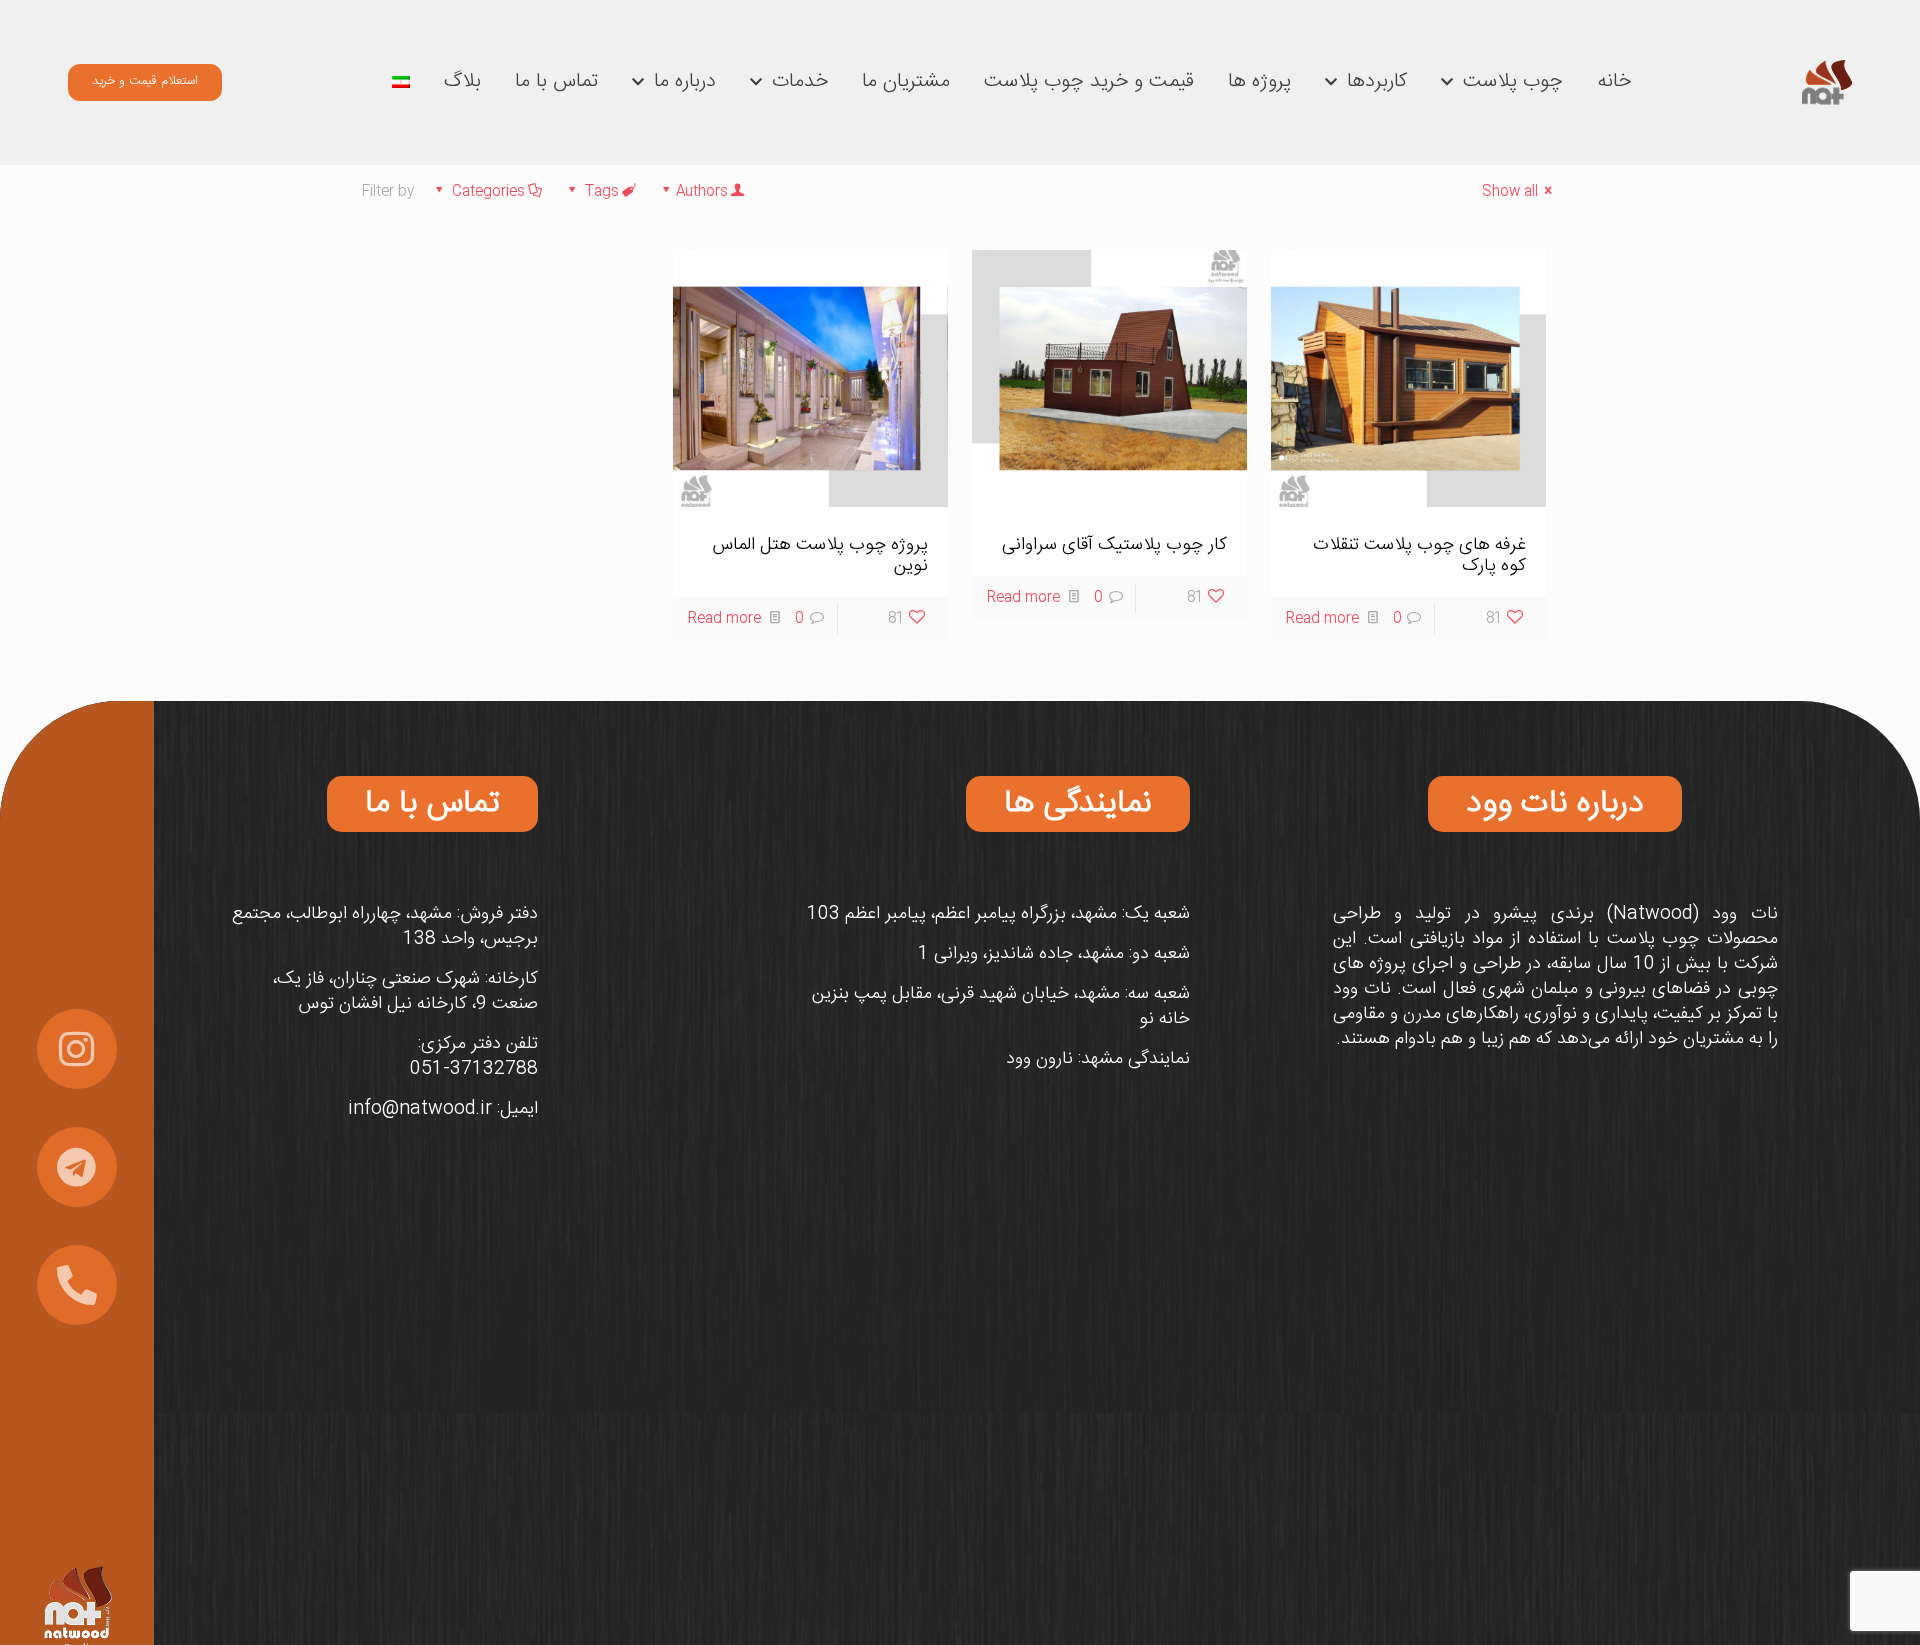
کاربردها (1377, 81)
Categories (488, 192)
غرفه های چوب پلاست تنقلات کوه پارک (1419, 555)
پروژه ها (1259, 81)
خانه (1614, 81)
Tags (602, 192)
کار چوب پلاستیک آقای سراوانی (1114, 545)
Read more (1322, 619)
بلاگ (462, 81)
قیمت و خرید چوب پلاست (1089, 81)
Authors (702, 192)
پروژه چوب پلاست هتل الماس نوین (820, 555)
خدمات (800, 81)
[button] (1555, 804)
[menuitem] (401, 82)
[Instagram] (77, 1049)
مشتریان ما (906, 81)
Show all (1510, 192)
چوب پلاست (1513, 81)
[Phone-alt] (77, 1285)
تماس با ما (556, 81)
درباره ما (685, 81)
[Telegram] (77, 1167)
